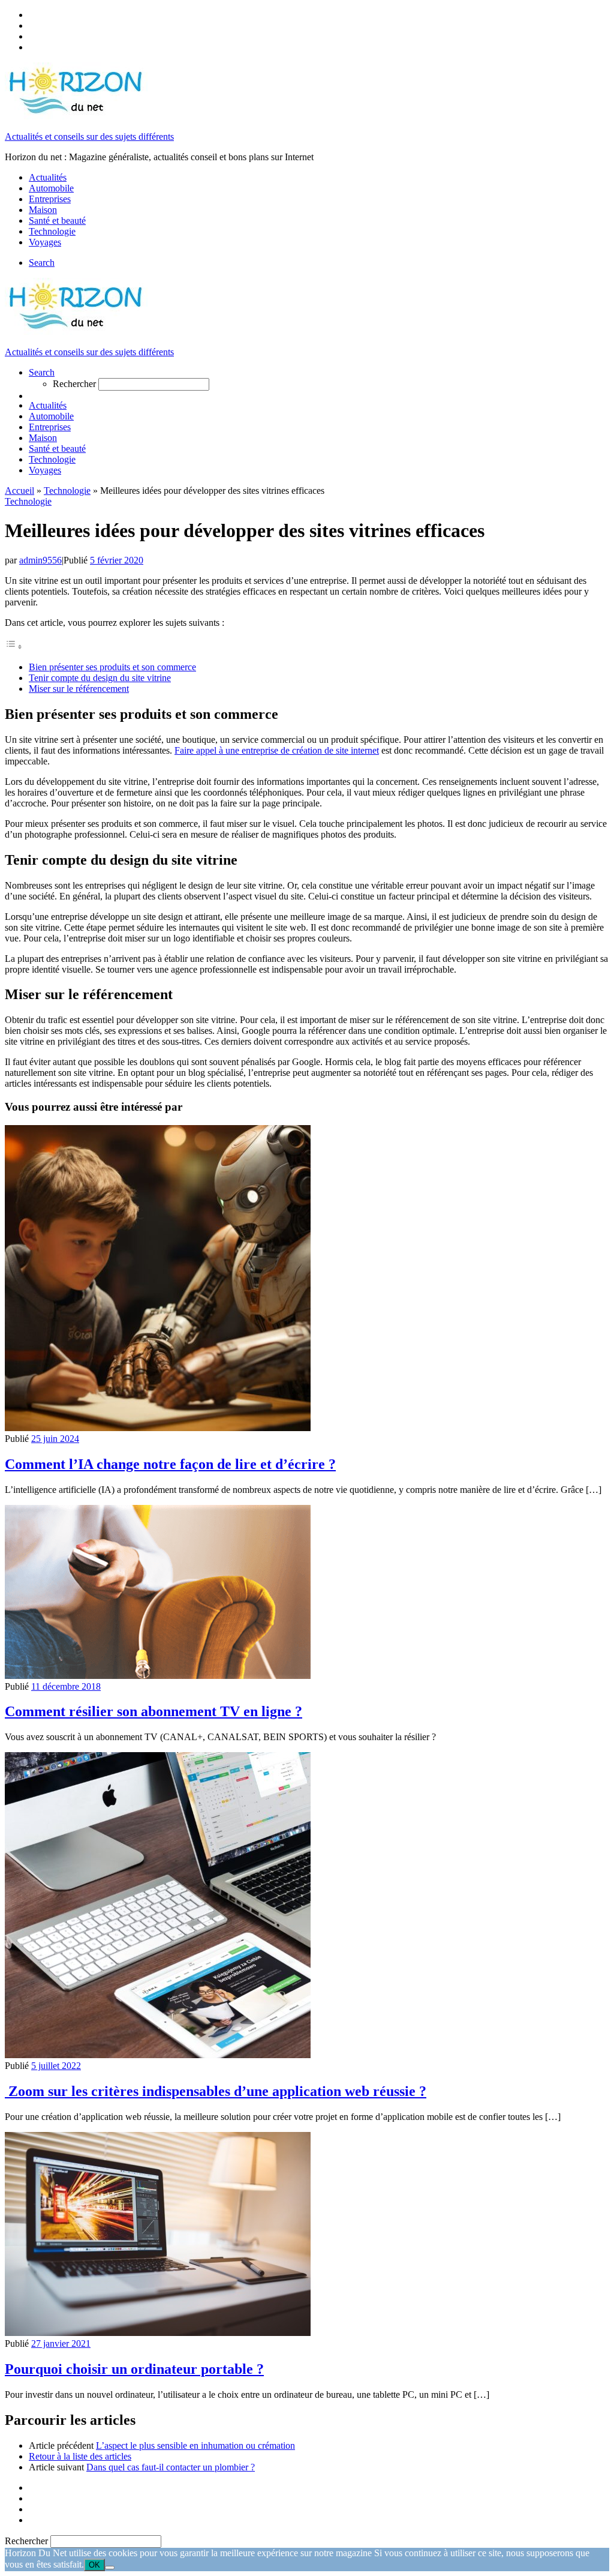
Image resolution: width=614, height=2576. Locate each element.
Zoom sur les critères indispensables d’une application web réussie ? (216, 2091)
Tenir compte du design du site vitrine (100, 678)
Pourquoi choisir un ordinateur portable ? (134, 2369)
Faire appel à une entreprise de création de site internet (277, 750)
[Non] (110, 2568)
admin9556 (40, 560)
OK (94, 2565)
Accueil (19, 491)
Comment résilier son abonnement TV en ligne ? (153, 1711)
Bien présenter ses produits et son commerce (112, 667)
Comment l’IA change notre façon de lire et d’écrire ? (170, 1464)
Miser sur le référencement (79, 689)
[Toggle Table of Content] (14, 647)
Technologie (67, 491)
